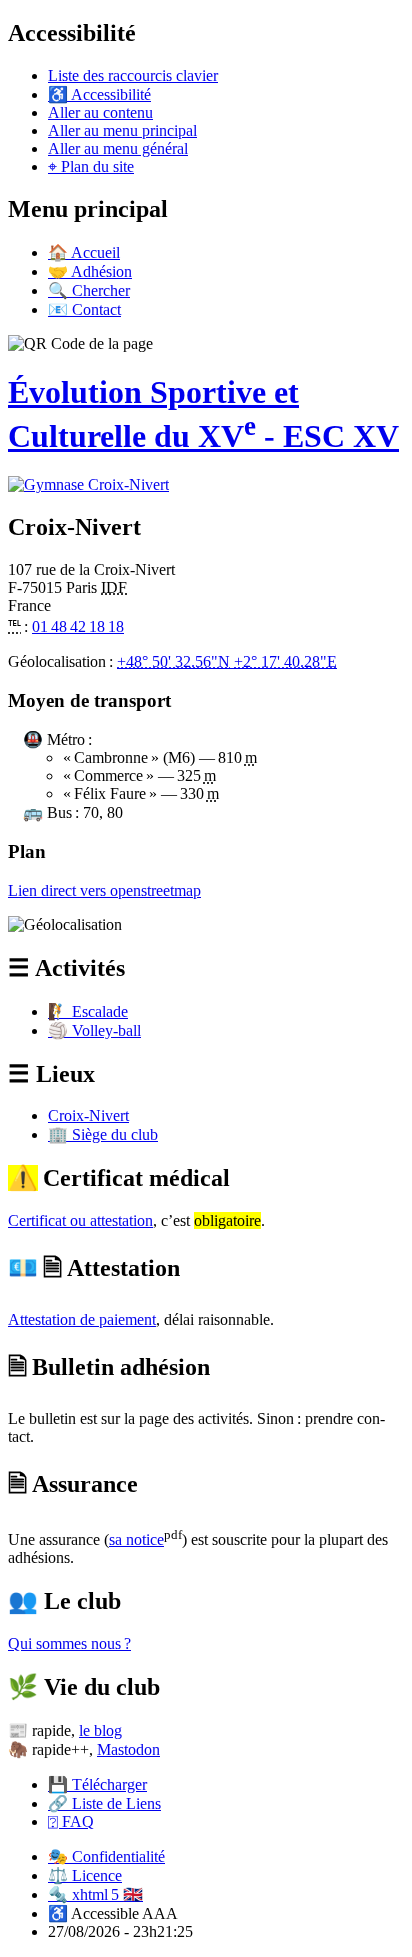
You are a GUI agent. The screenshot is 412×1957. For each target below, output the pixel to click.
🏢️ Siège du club (103, 1134)
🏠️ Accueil (84, 252)
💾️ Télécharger (97, 1784)
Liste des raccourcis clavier (133, 75)
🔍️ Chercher (89, 290)
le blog (100, 1730)
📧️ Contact (84, 309)
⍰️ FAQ (71, 1821)
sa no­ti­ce (136, 1539)
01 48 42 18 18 (78, 626)
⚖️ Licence (85, 1875)
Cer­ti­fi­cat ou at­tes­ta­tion (80, 1220)
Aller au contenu (100, 112)
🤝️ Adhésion (90, 271)
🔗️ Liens (104, 1803)
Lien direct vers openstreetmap (104, 890)
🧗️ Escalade (88, 1011)
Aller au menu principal (122, 130)
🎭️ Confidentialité (106, 1856)
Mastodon (128, 1749)
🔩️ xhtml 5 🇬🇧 (95, 1894)
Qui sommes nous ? (69, 1643)
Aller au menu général (118, 148)
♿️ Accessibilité (99, 94)
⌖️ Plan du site (91, 166)
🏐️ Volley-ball (94, 1030)
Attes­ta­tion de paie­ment (82, 1319)
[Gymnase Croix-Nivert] (88, 484)
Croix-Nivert (88, 1115)
